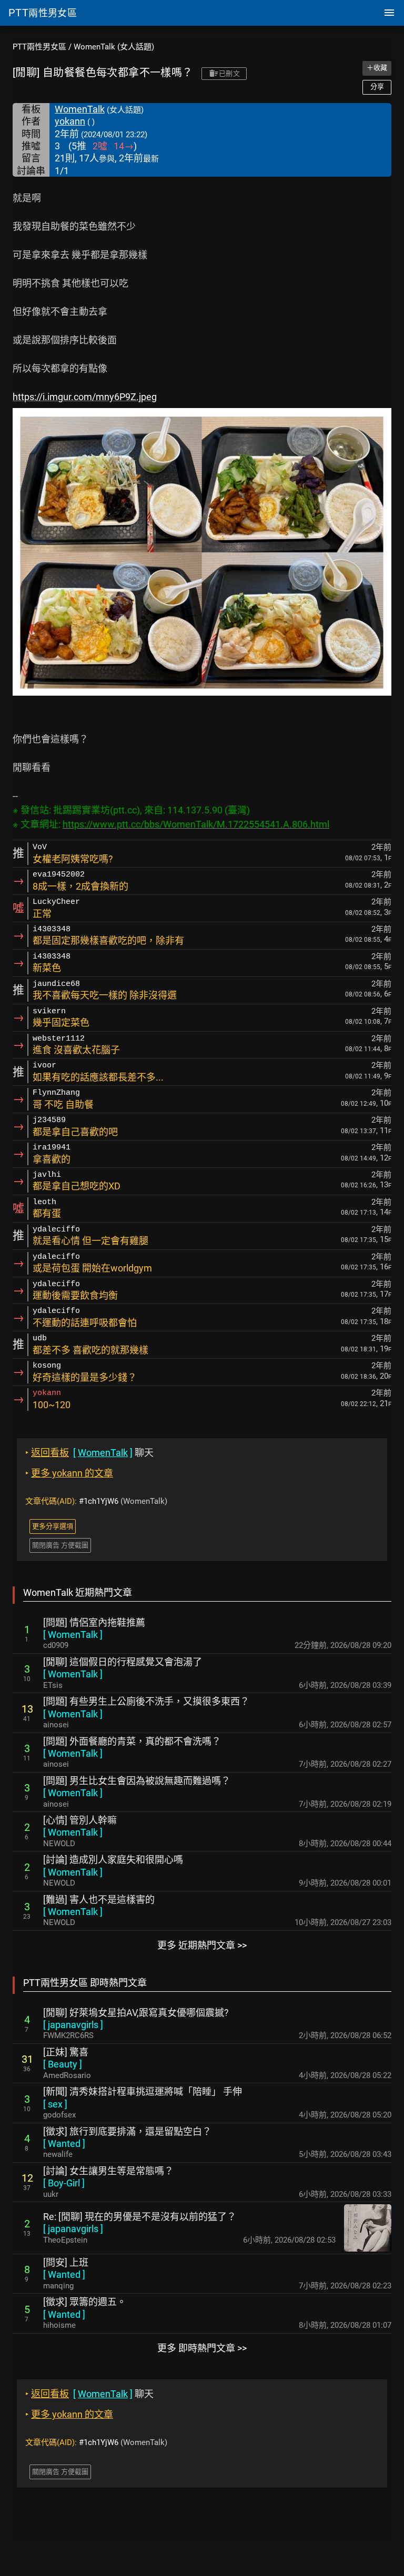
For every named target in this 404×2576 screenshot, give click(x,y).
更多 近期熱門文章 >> (202, 1945)
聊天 (89, 1453)
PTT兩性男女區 (39, 47)
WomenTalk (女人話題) (114, 47)
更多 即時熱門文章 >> (202, 2348)
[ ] (73, 1635)
